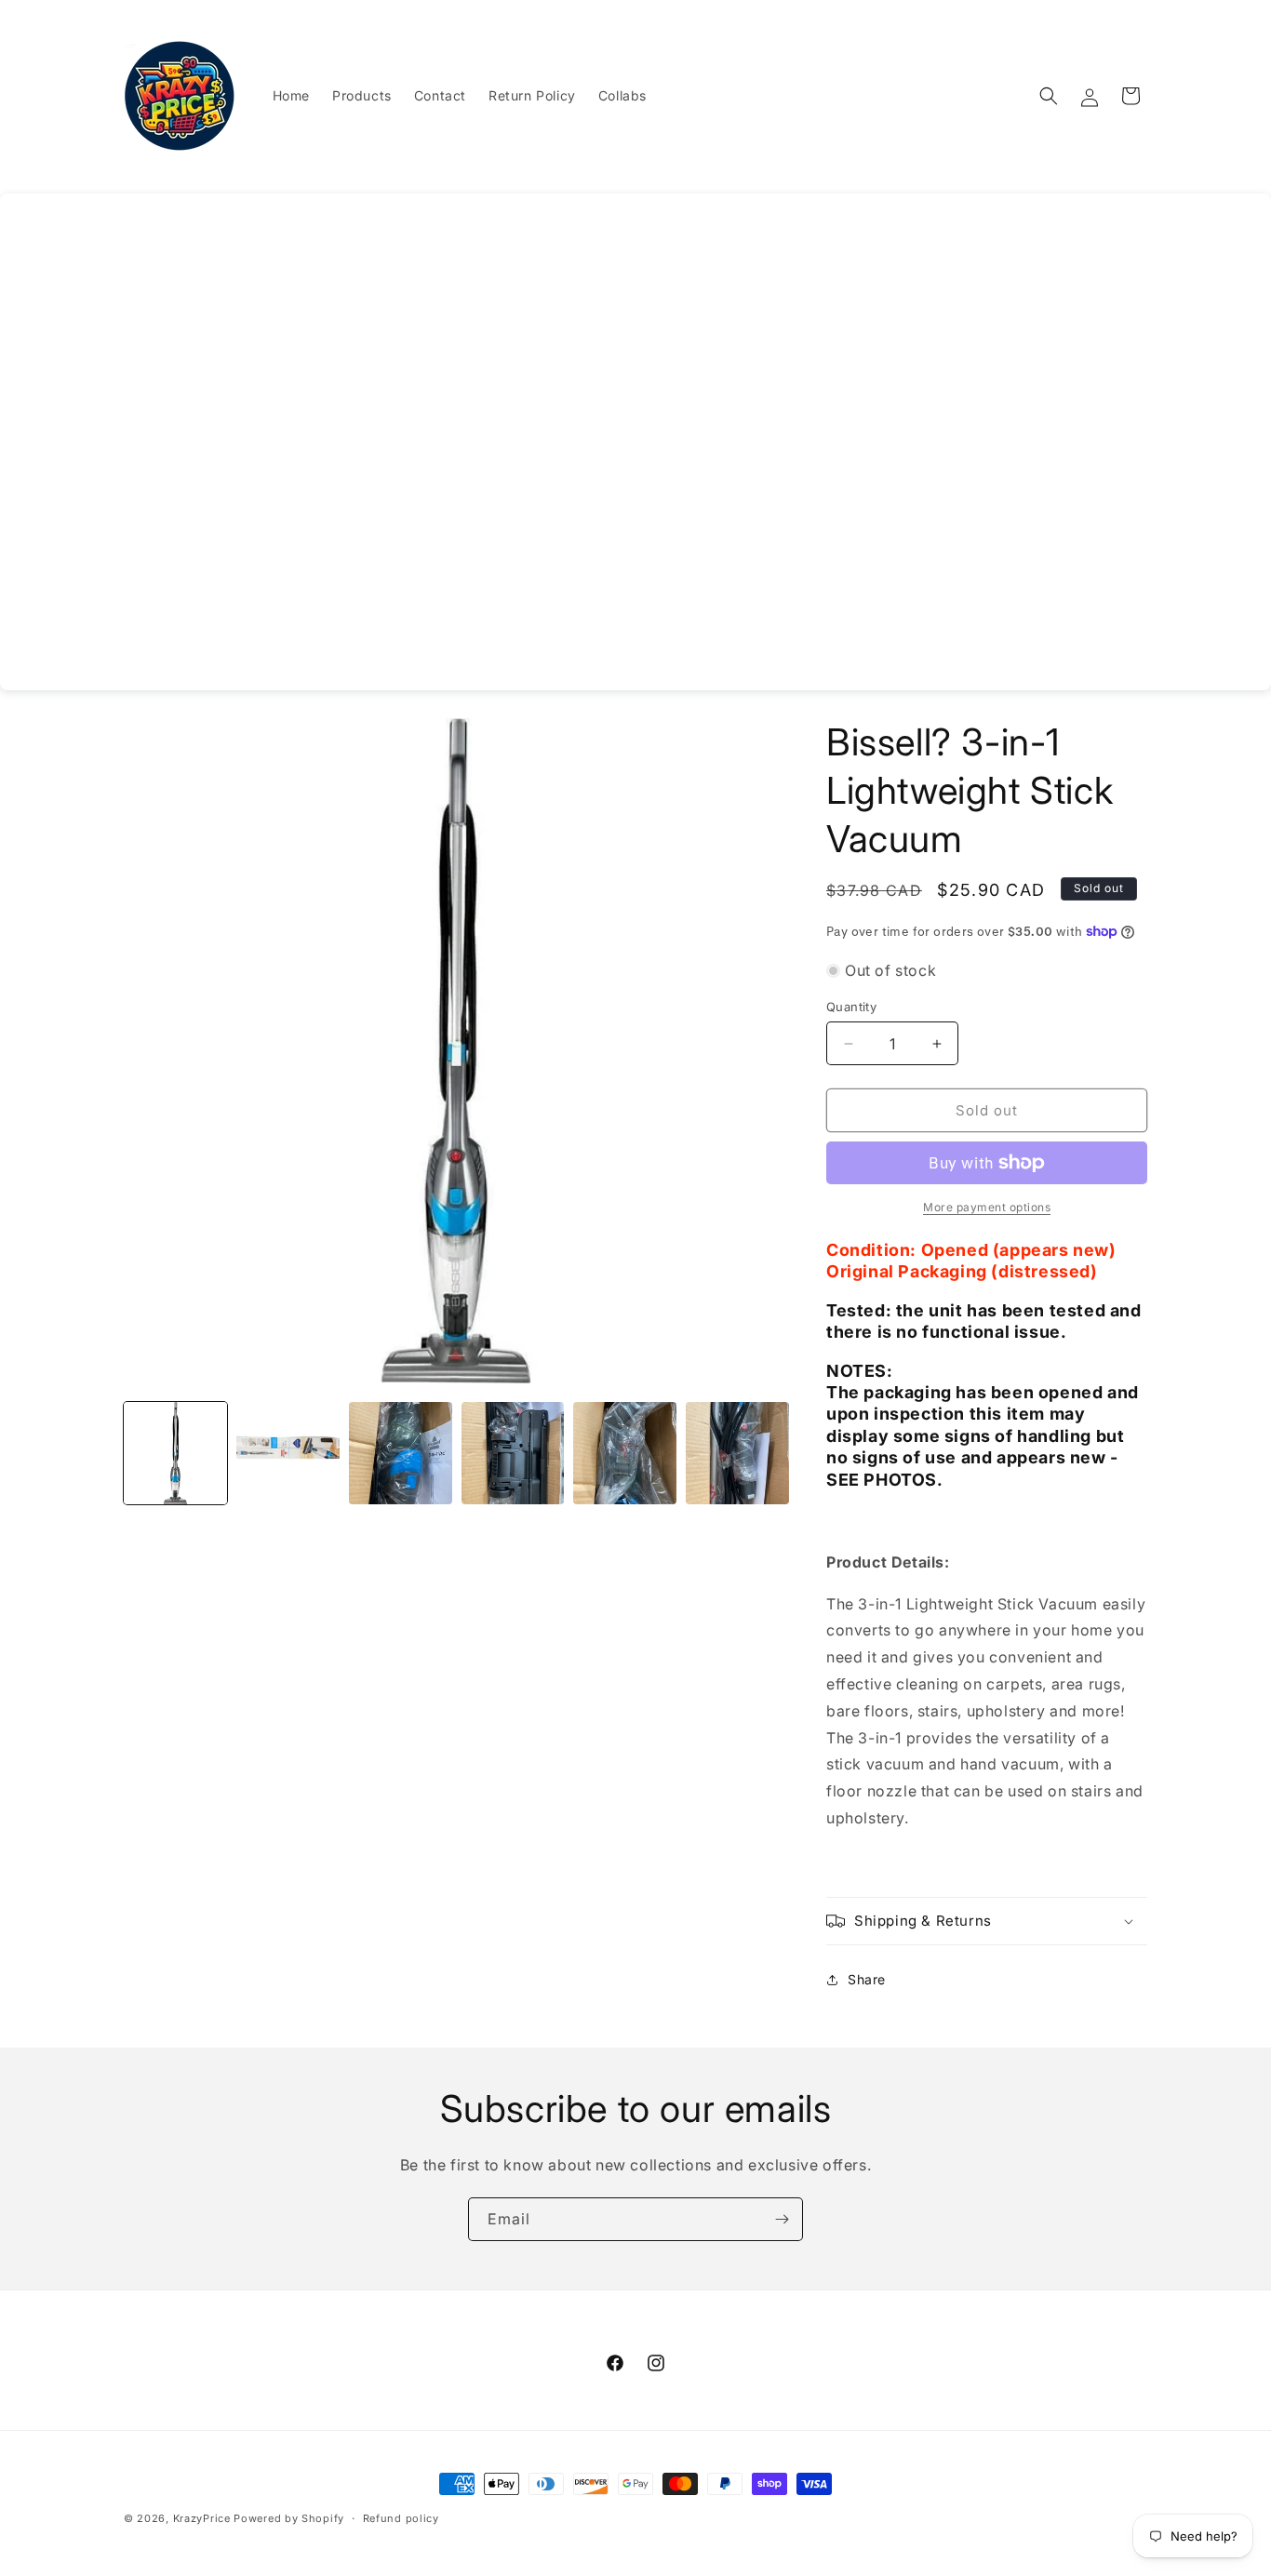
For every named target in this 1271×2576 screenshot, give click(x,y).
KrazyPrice (202, 2518)
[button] (1049, 96)
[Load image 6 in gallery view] (737, 1454)
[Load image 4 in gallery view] (513, 1454)
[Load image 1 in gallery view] (175, 1454)
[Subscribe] (782, 2219)
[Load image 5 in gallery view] (625, 1454)
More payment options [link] (987, 1207)
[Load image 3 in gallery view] (401, 1454)
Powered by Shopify (289, 2518)
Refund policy (401, 2517)
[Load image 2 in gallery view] (288, 1454)
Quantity (851, 1007)
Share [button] (867, 1979)
